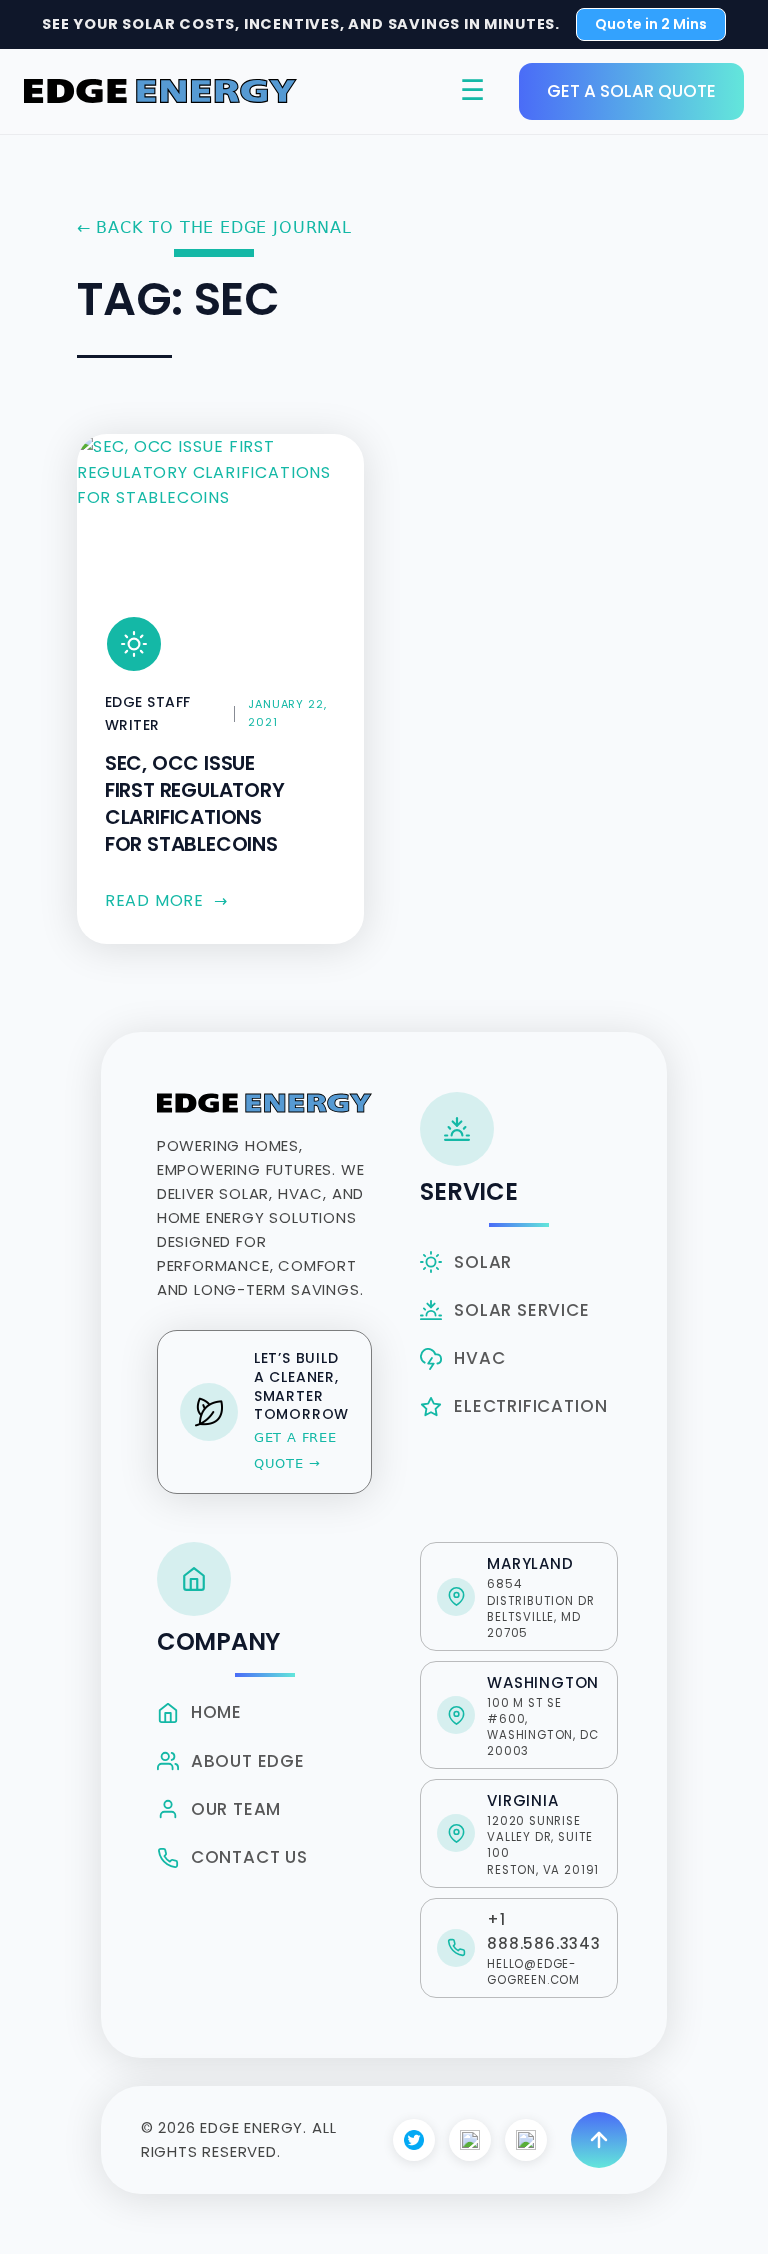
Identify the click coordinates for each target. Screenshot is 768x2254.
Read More (166, 900)
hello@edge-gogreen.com (533, 1972)
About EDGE (248, 1761)
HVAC (479, 1358)
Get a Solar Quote (631, 91)
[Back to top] (599, 2140)
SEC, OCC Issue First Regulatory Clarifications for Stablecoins (195, 803)
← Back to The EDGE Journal (214, 227)
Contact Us (249, 1857)
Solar (483, 1262)
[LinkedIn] (526, 2140)
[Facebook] (414, 2140)
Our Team (236, 1809)
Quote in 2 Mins (651, 24)
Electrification (530, 1406)
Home (216, 1712)
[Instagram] (470, 2140)
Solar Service (521, 1310)
